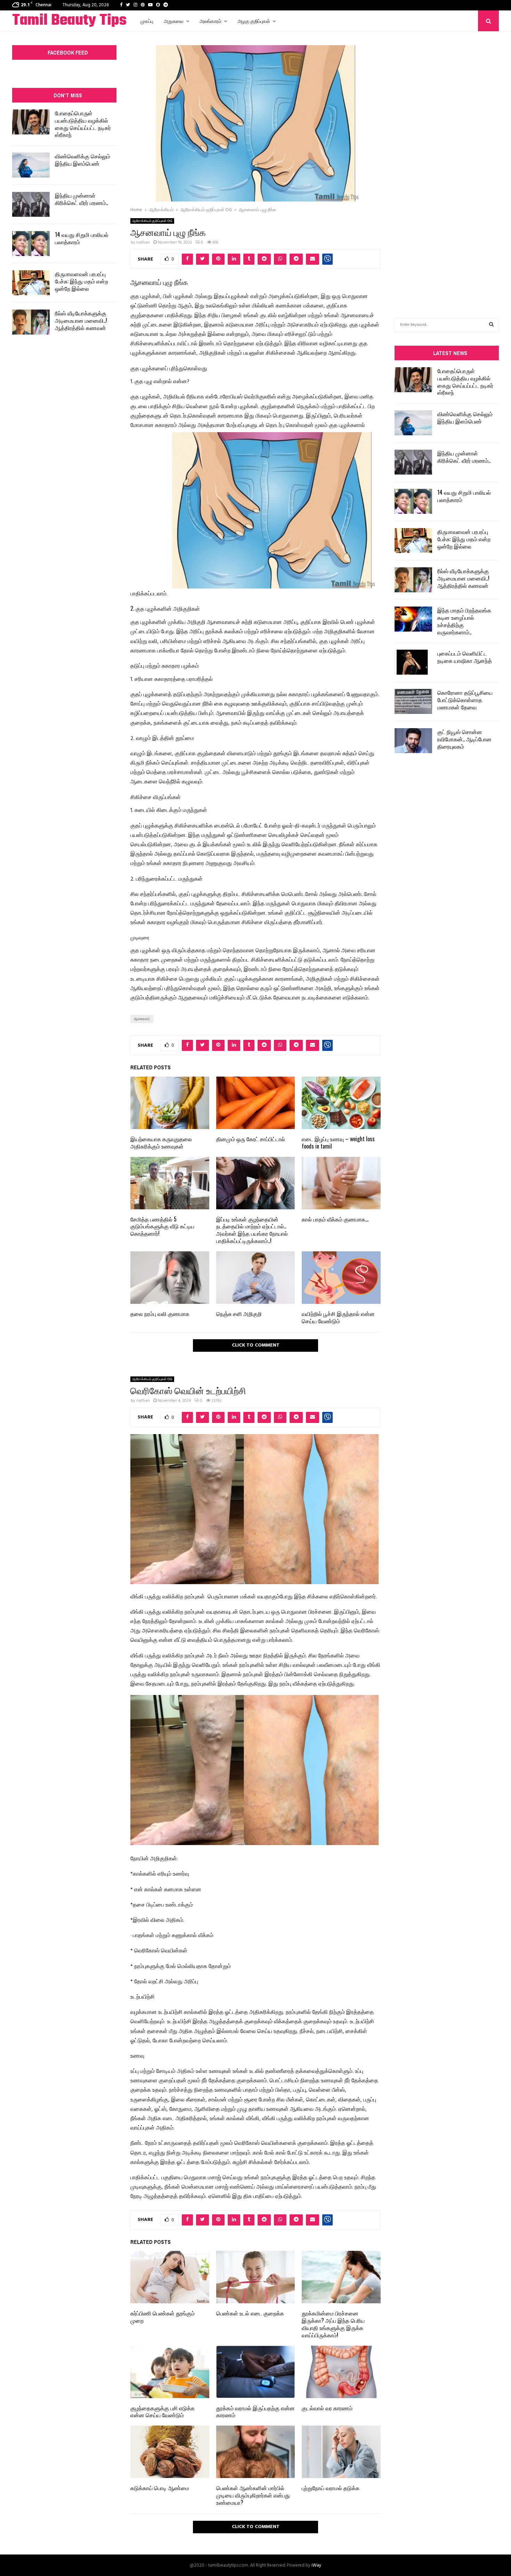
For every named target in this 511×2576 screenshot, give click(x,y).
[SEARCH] (491, 325)
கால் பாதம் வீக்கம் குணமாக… (335, 1219)
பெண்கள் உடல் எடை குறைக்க (250, 2313)
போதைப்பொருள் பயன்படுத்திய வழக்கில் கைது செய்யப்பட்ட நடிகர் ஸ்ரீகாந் (83, 124)
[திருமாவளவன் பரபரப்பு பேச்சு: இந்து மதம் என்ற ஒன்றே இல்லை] (31, 283)
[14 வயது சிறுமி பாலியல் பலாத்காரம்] (31, 244)
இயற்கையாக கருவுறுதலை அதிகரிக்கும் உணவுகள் (161, 1142)
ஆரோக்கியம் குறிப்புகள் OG (152, 221)
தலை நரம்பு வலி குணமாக (160, 1314)
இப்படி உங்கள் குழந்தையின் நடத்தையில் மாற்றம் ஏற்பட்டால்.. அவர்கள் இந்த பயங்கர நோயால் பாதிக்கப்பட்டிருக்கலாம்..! (252, 1230)
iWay (316, 2565)
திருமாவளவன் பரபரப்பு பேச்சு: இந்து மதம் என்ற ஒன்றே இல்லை (82, 281)
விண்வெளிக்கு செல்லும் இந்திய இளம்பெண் (83, 160)
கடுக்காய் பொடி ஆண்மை (160, 2488)
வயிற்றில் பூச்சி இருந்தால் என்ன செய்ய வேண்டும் (338, 1317)
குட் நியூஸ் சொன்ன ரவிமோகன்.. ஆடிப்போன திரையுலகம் (464, 739)
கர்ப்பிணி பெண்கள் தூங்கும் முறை (163, 2317)
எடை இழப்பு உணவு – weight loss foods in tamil (338, 1142)
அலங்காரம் (210, 21)
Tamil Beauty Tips (69, 21)
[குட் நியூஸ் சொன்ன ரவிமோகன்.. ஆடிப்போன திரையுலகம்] (413, 741)
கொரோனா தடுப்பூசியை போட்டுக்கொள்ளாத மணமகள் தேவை (465, 700)
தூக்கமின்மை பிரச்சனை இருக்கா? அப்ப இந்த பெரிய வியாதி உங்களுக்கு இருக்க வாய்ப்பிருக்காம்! (333, 2324)
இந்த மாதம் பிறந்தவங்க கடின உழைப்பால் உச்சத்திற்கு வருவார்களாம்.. (464, 621)
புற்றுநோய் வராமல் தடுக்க (331, 2488)
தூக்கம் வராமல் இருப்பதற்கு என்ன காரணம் (255, 2412)
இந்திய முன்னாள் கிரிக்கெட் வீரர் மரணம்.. (82, 199)
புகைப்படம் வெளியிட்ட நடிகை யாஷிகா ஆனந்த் (465, 657)
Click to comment (256, 1345)
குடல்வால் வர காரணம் (327, 2408)
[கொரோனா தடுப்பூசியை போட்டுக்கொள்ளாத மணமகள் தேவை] (413, 701)
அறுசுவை (174, 21)
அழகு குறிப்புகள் (254, 21)
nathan (143, 242)
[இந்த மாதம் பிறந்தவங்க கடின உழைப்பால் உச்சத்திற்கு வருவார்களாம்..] (413, 619)
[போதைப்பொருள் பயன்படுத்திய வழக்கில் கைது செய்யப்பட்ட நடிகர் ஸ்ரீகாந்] (31, 122)
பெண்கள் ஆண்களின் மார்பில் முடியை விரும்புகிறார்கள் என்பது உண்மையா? (253, 2495)
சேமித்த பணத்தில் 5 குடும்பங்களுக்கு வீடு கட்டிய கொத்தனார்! (162, 1226)
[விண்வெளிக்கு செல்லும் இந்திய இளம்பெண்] (31, 165)
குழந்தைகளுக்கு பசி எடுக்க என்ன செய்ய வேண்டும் (163, 2412)
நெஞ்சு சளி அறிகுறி (239, 1314)
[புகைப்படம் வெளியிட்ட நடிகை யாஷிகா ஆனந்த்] (413, 662)
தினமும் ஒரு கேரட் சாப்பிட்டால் (251, 1139)
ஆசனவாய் (142, 1019)
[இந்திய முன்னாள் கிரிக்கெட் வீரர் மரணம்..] (31, 204)
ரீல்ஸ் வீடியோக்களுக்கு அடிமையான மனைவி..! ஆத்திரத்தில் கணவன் (81, 320)
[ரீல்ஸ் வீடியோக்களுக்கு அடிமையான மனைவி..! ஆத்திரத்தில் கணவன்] (31, 322)
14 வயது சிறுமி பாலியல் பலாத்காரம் (82, 238)
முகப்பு (147, 21)
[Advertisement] (447, 164)
